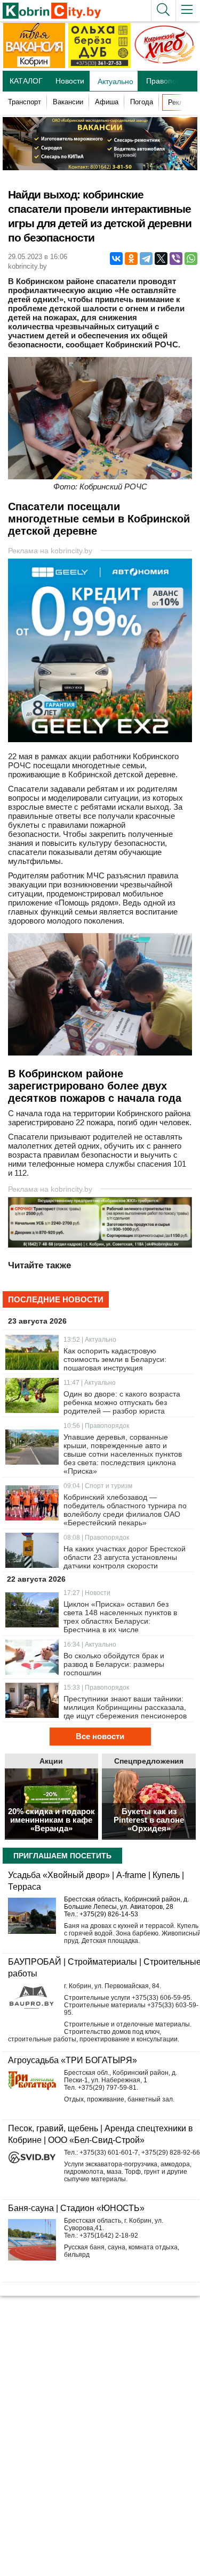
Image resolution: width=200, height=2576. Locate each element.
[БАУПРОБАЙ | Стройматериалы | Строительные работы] (32, 1998)
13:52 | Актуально (90, 1340)
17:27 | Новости (87, 1593)
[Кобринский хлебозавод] (165, 66)
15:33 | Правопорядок (96, 1688)
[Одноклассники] (131, 259)
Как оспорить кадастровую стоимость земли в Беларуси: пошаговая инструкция (115, 1359)
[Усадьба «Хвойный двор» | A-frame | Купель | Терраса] (32, 1916)
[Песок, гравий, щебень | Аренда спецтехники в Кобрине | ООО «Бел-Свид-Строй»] (32, 2157)
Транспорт (25, 102)
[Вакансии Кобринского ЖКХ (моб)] (100, 1245)
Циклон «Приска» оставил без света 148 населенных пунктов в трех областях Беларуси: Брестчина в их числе (120, 1617)
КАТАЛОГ (26, 81)
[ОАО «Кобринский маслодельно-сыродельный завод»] (100, 167)
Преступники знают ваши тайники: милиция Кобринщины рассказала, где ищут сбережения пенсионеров (125, 1707)
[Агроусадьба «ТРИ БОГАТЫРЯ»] (32, 2081)
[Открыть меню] (188, 11)
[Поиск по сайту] (163, 11)
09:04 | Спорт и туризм (98, 1486)
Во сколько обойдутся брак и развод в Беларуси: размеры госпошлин (114, 1664)
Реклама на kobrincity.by (50, 551)
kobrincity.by (27, 266)
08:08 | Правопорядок (96, 1538)
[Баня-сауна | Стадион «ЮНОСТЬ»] (32, 2243)
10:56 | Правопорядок (96, 1426)
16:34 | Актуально (90, 1644)
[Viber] (176, 259)
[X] (161, 259)
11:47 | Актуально (90, 1383)
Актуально (115, 81)
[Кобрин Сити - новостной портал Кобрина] (50, 11)
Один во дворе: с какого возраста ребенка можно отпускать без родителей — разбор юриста (122, 1402)
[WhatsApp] (191, 259)
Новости (70, 81)
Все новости (100, 1736)
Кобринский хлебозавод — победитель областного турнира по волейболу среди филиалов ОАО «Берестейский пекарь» (125, 1510)
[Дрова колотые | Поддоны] (99, 66)
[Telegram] (146, 259)
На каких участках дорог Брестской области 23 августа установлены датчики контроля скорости (125, 1557)
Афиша (107, 102)
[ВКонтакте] (116, 259)
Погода (142, 102)
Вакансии (68, 102)
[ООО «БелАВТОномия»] (103, 739)
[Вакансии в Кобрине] (34, 66)
